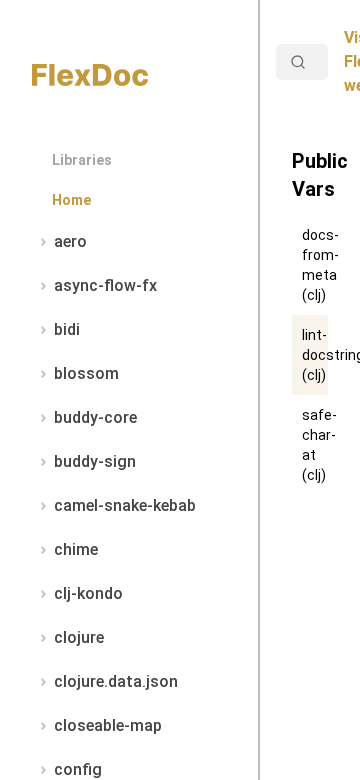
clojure (79, 637)
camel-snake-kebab (125, 505)
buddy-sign (95, 461)
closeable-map (108, 725)
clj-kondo (88, 593)
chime (76, 549)
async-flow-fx (105, 285)
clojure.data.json (116, 681)
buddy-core (95, 417)
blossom (86, 373)
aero (70, 241)
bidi (67, 329)
